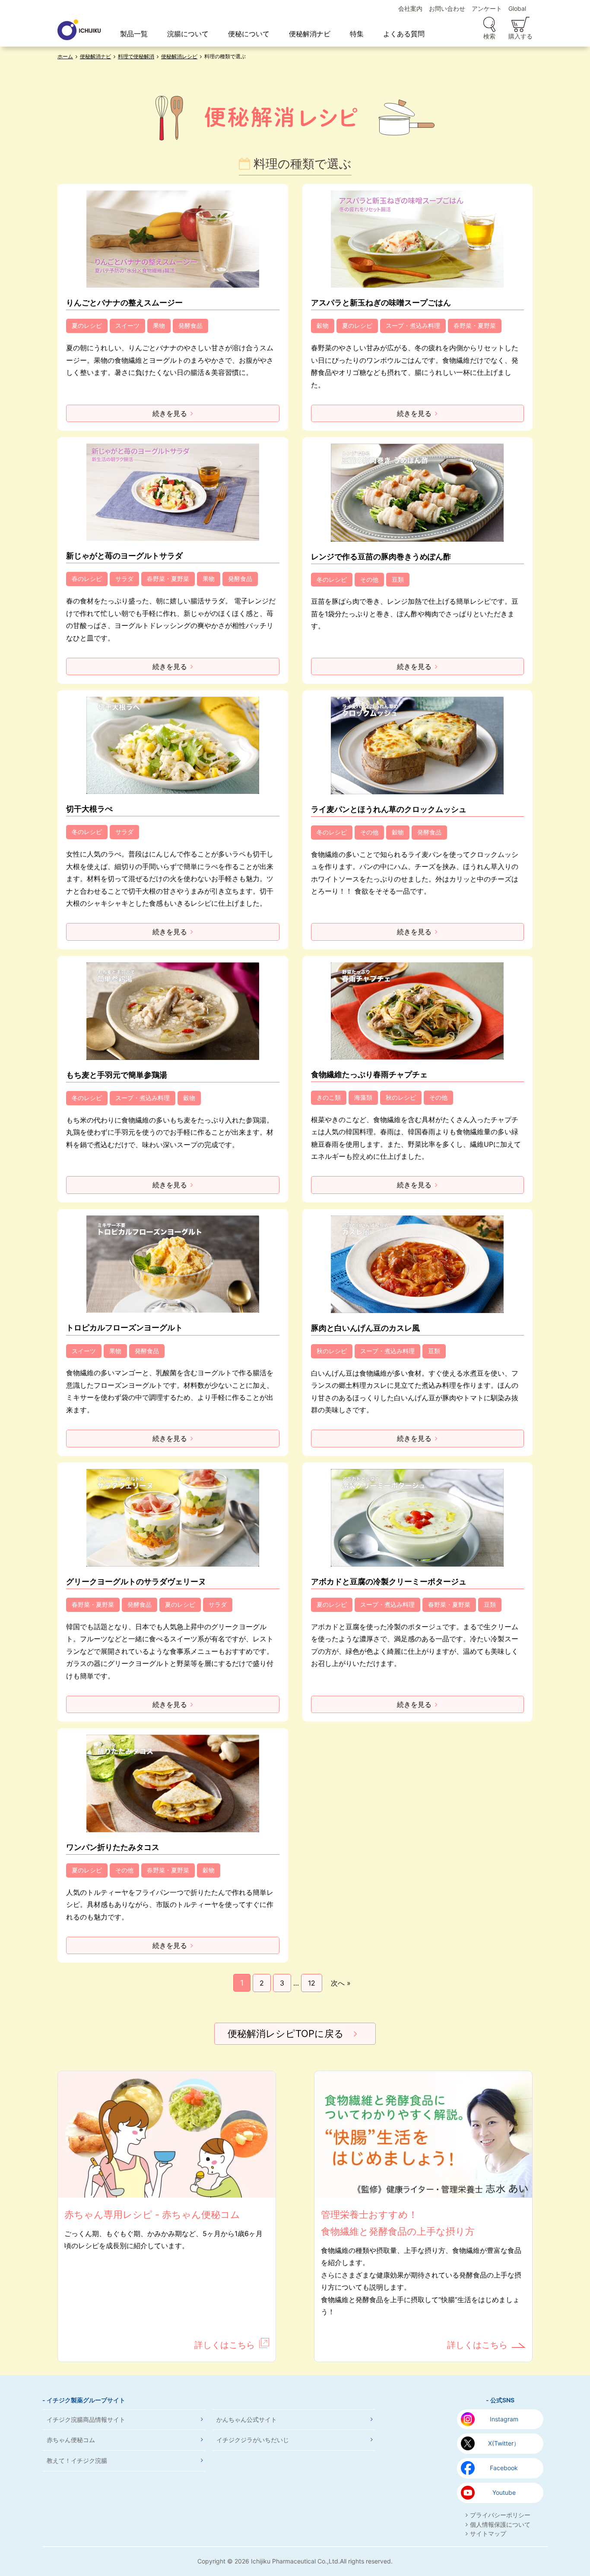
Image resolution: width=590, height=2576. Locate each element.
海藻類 (363, 1097)
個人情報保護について (500, 2524)
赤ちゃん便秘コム (71, 2440)
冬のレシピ (332, 579)
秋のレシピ (401, 1097)
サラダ (124, 579)
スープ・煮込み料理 (413, 325)
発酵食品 (190, 325)
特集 (357, 34)
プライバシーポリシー (500, 2515)
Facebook (504, 2468)
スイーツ (127, 325)
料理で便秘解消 (136, 56)
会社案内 (410, 8)
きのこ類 (329, 1097)
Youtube (504, 2492)
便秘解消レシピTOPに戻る (286, 2034)
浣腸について (188, 34)
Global (517, 8)
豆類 (398, 579)
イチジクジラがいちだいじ (253, 2440)
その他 (369, 579)
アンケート (487, 8)
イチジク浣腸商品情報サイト (86, 2419)
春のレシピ (87, 579)
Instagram (504, 2419)
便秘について (249, 34)
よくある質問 (404, 34)
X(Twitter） (504, 2443)
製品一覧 (134, 34)
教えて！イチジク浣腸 (77, 2460)
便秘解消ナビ (310, 34)
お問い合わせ (447, 8)
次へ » (341, 1983)
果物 (159, 325)
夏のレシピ (87, 325)
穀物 (323, 325)
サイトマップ (488, 2533)
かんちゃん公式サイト (247, 2419)
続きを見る (170, 413)
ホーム (65, 56)
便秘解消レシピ (179, 56)
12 (312, 1983)
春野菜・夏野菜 (475, 325)
